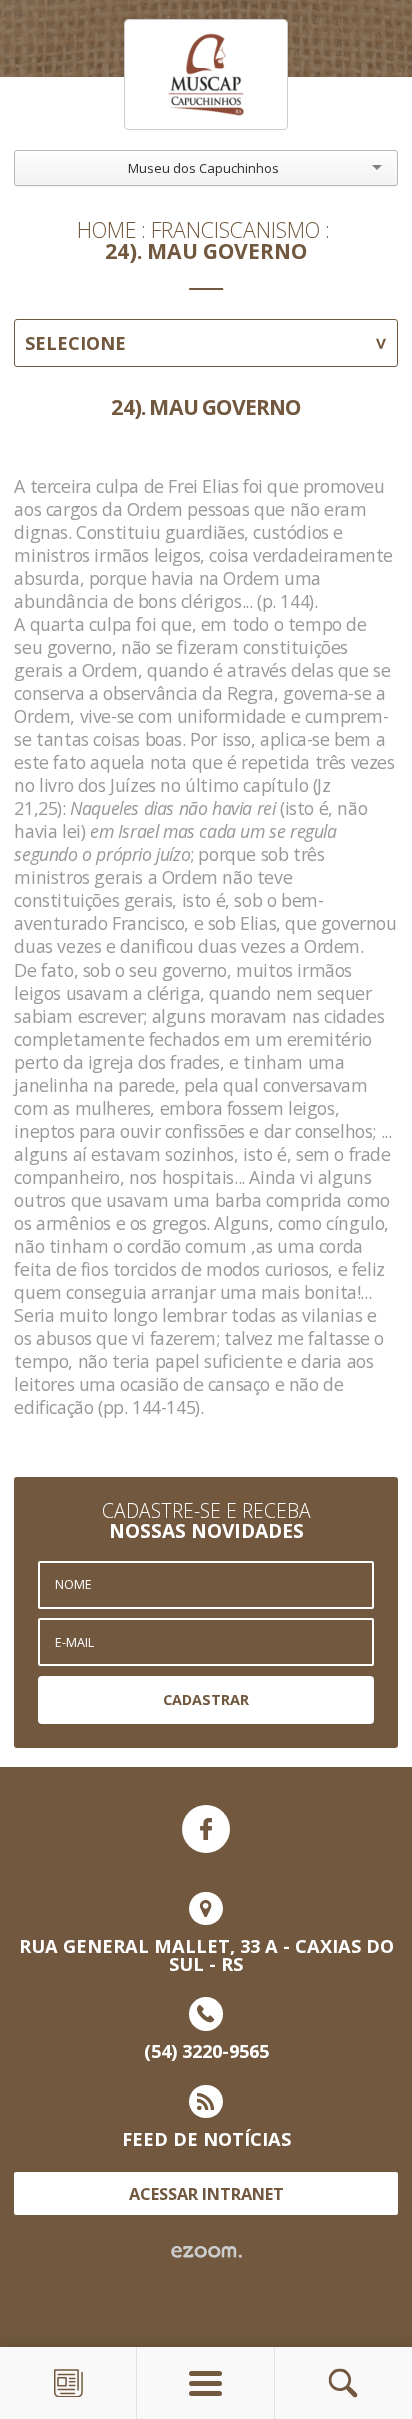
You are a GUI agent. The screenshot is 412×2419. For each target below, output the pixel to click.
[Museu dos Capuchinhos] (205, 74)
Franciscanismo (235, 229)
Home (106, 229)
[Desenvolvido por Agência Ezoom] (206, 2252)
